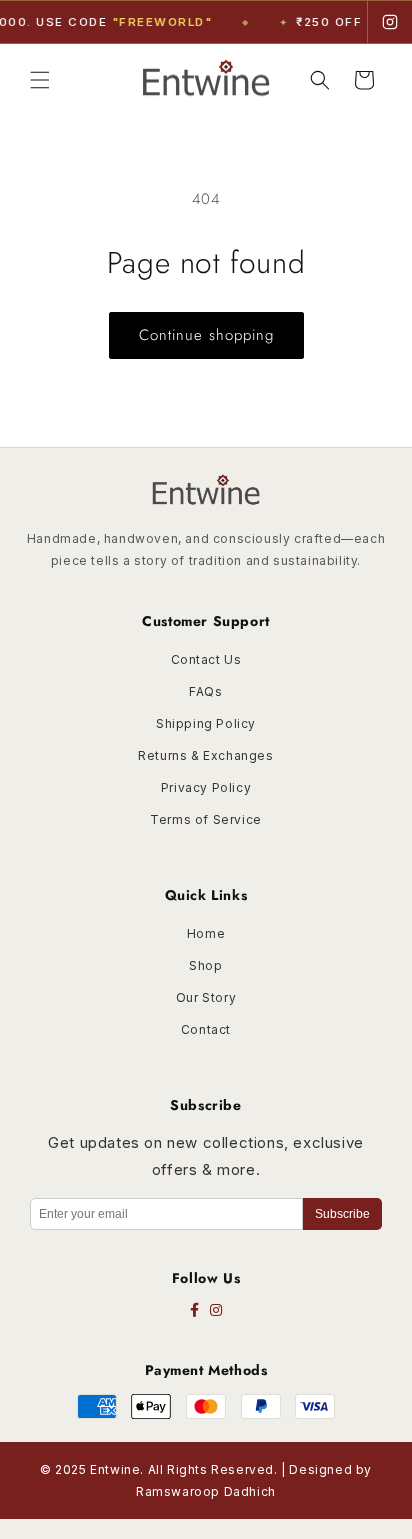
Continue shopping (206, 335)
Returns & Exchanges (205, 755)
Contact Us (206, 659)
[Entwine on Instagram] (390, 22)
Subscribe (342, 1214)
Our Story (206, 997)
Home (206, 933)
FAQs (205, 691)
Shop (205, 965)
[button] (40, 80)
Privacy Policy (206, 787)
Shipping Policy (206, 723)
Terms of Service (206, 819)
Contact (206, 1029)
